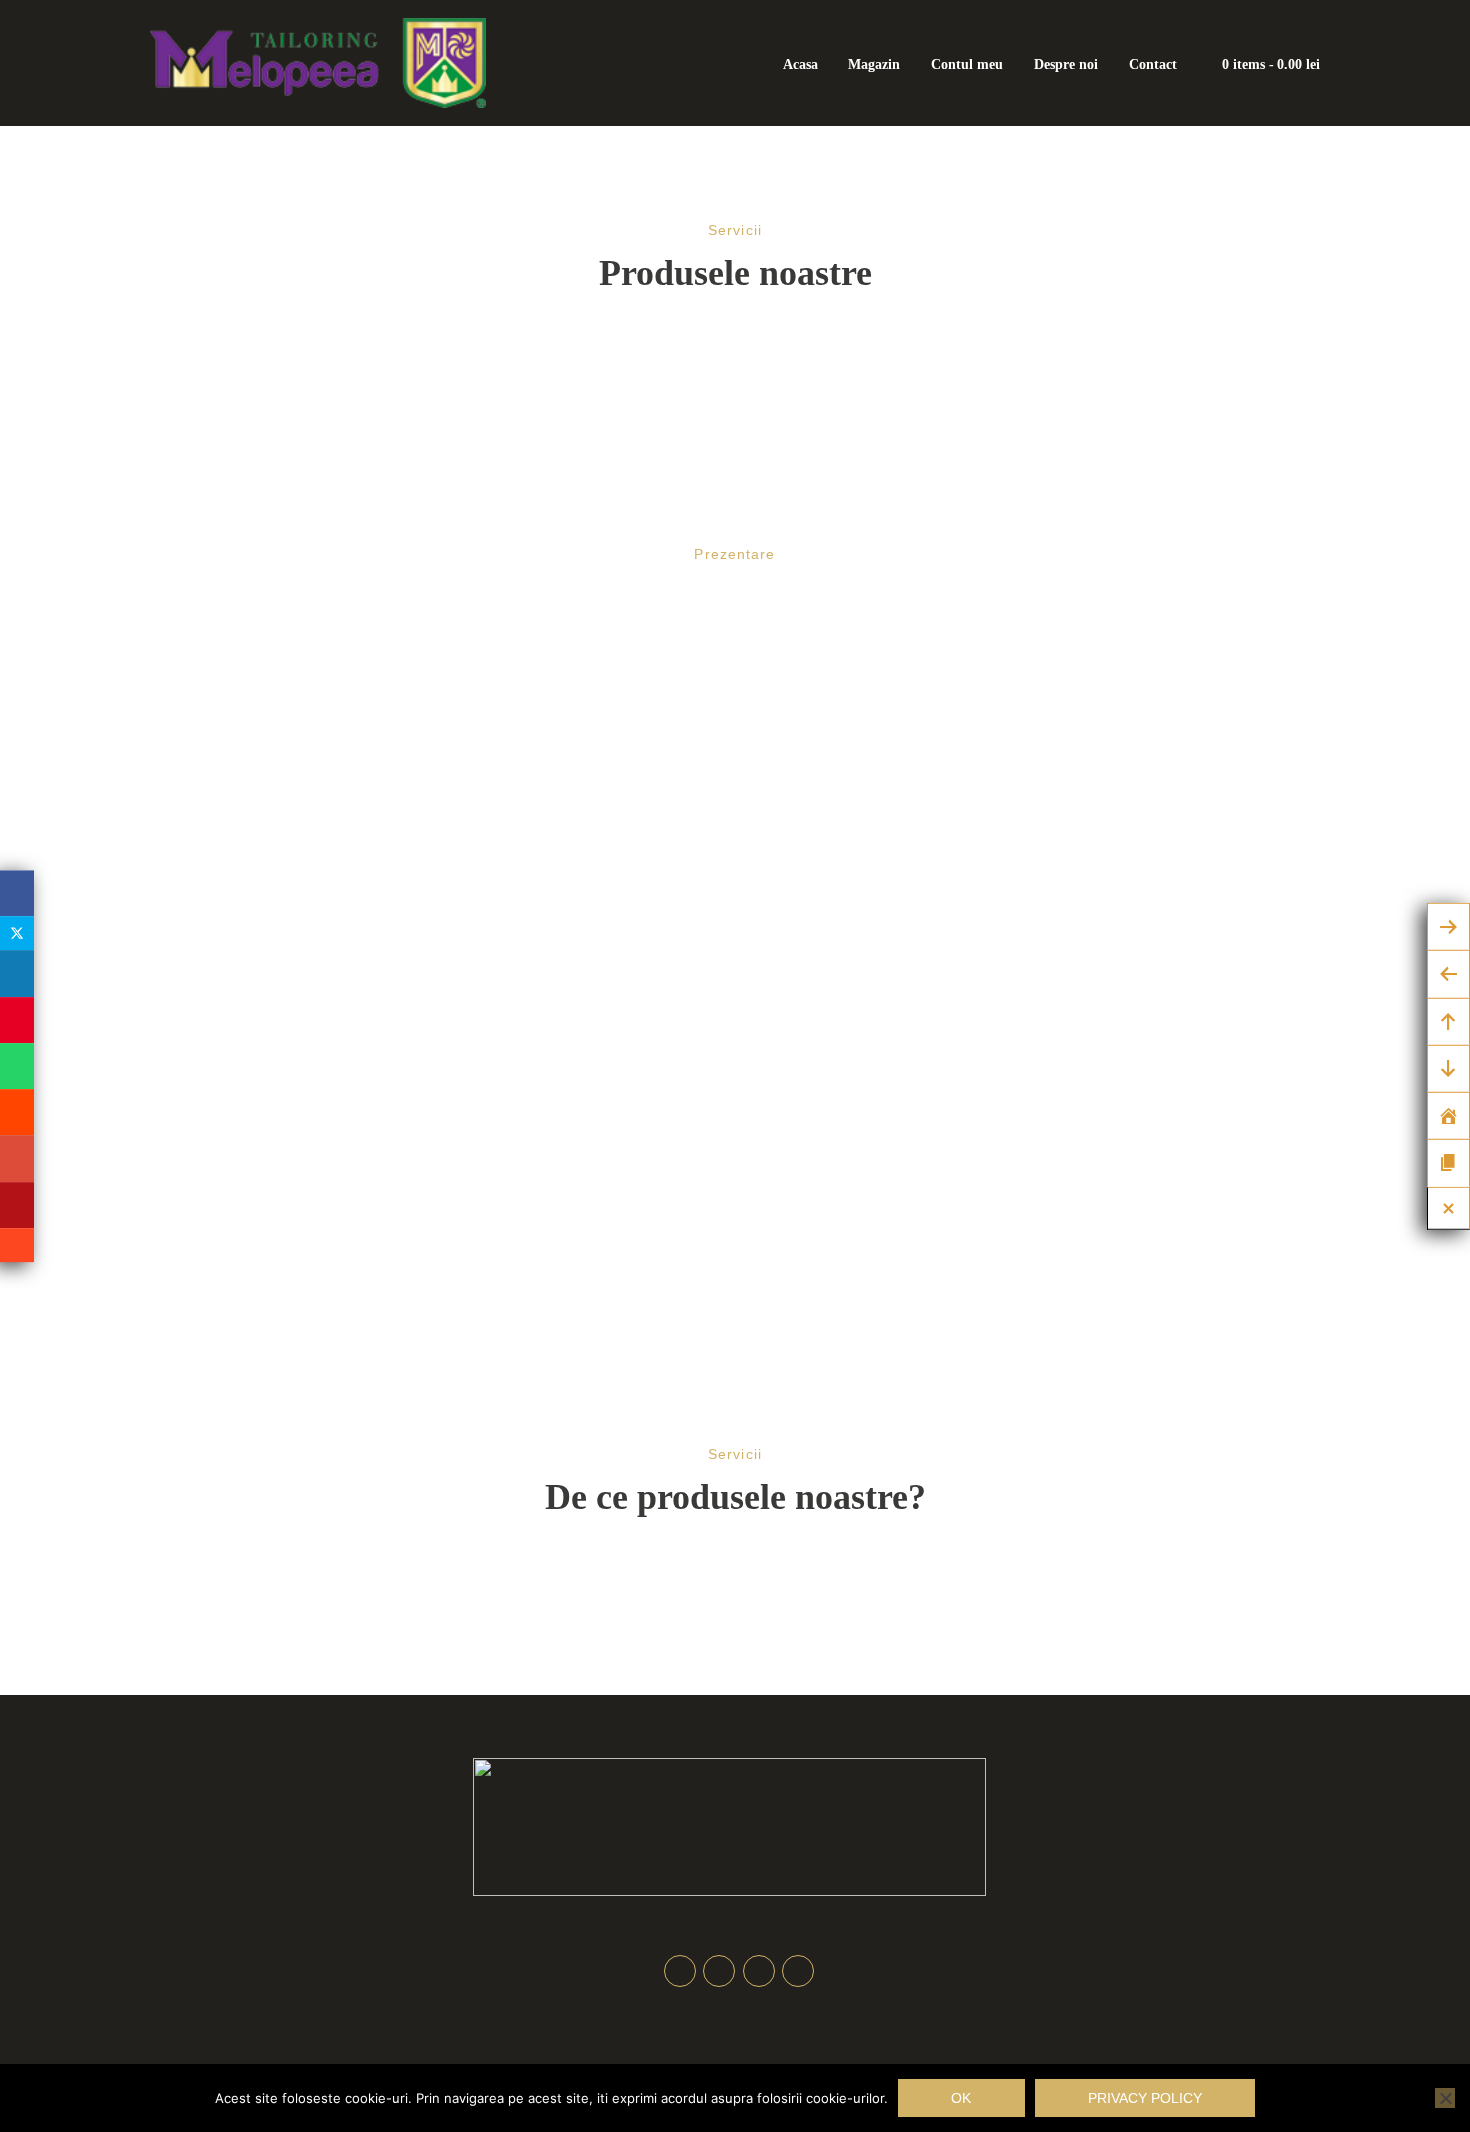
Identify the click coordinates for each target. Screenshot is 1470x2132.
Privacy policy (1145, 2098)
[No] (1445, 2098)
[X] (17, 933)
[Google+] (17, 1158)
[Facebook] (17, 893)
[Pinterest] (17, 1020)
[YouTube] (17, 1205)
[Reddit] (17, 1112)
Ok (961, 2098)
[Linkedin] (17, 973)
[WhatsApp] (17, 1066)
